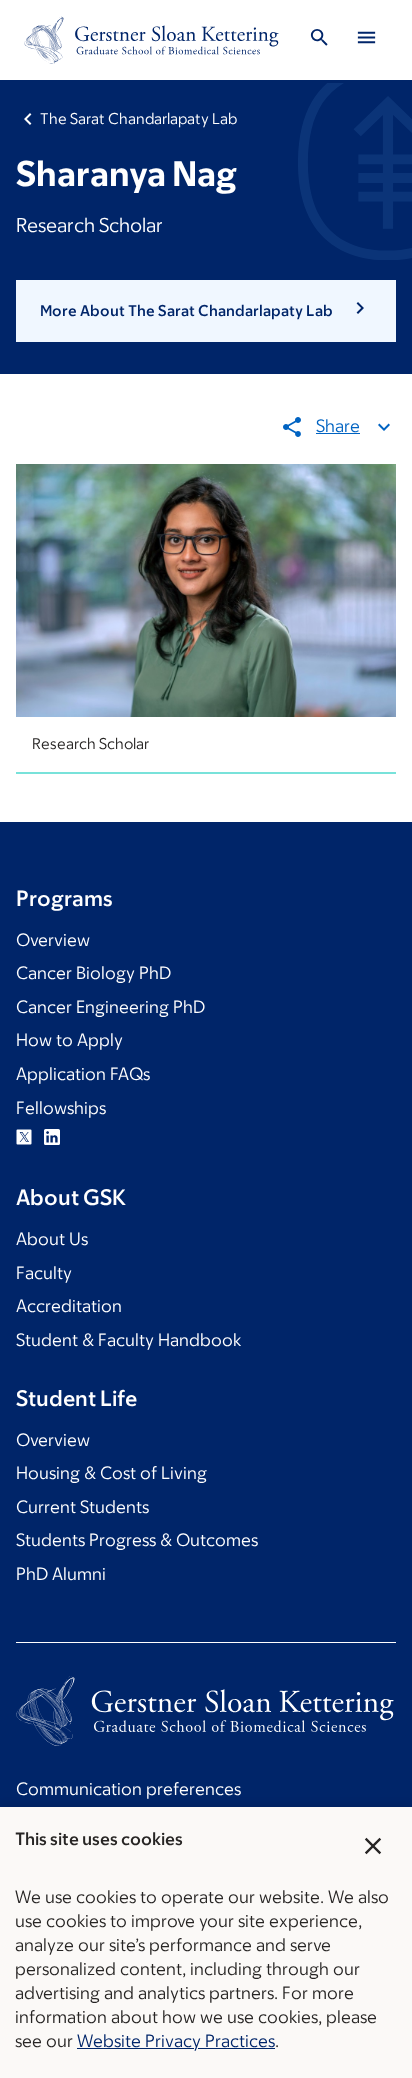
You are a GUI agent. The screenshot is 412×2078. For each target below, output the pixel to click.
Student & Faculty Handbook (128, 1340)
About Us (52, 1239)
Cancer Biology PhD (93, 973)
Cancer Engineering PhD (110, 1007)
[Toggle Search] (320, 40)
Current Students (82, 1507)
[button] (206, 311)
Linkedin (52, 1137)
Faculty (44, 1273)
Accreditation (69, 1306)
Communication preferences (128, 1789)
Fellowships (61, 1108)
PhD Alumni (61, 1574)
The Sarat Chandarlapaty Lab (138, 118)
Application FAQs (83, 1074)
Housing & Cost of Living (111, 1473)
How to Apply (69, 1040)
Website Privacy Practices (176, 2041)
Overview (53, 940)
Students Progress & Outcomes (137, 1540)
